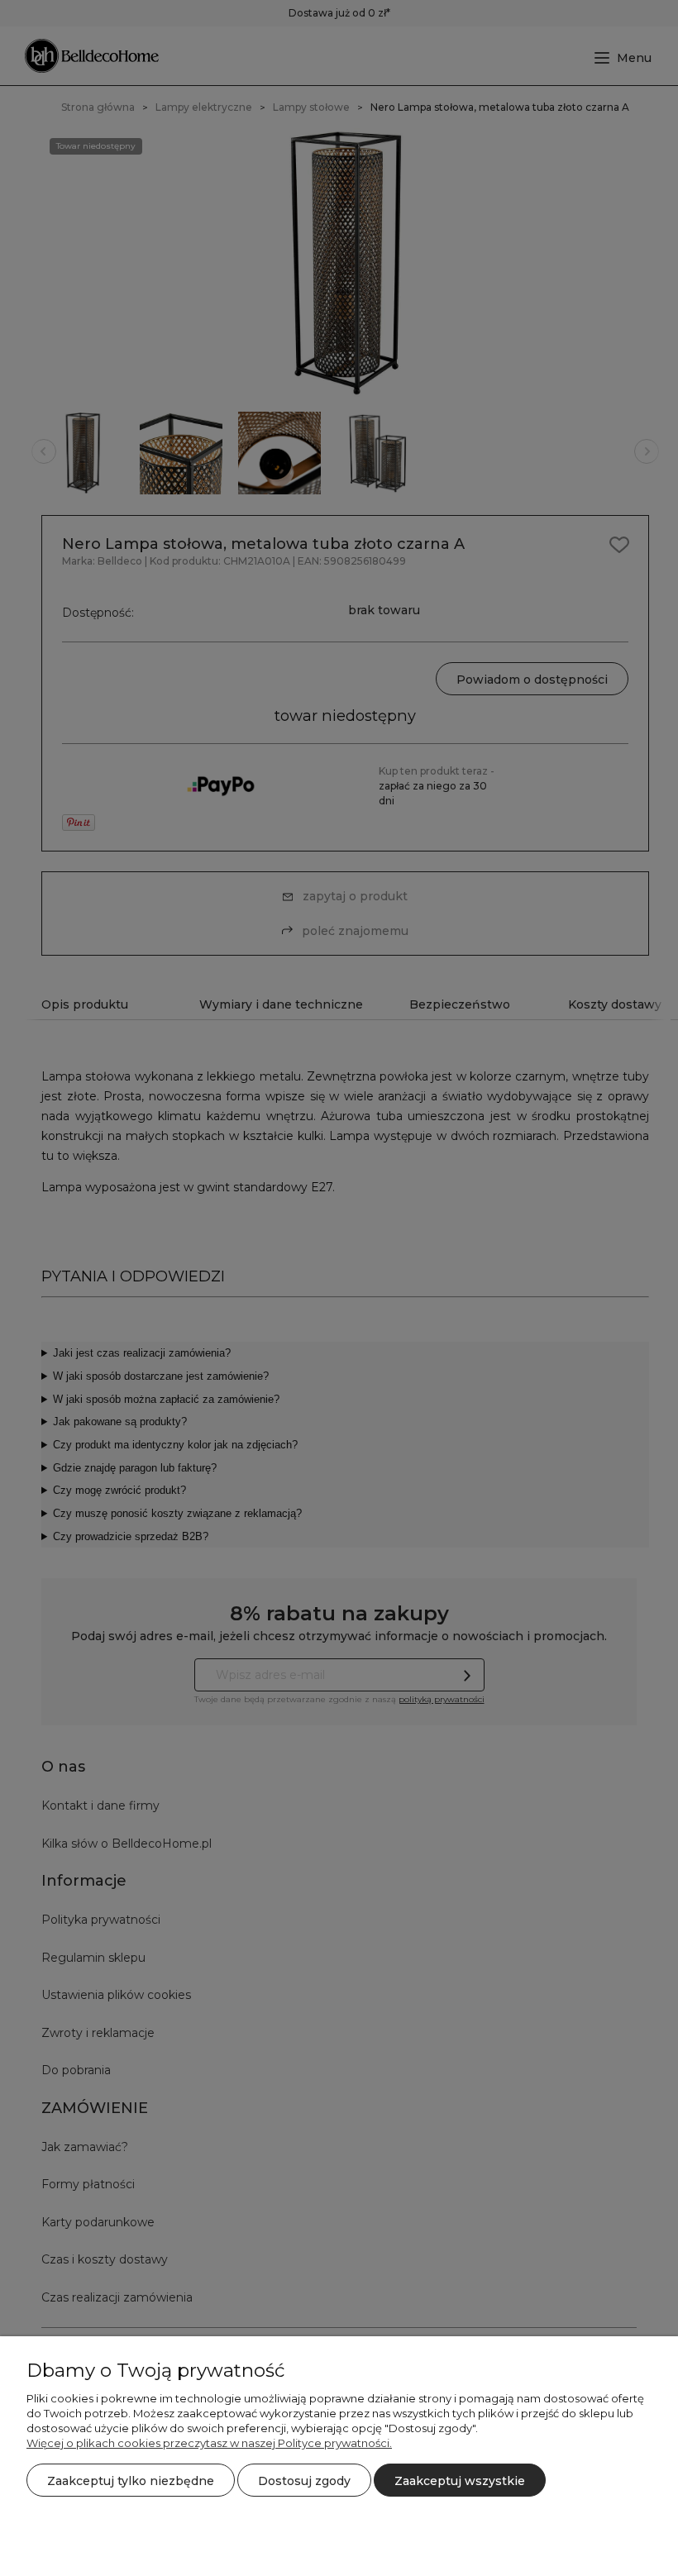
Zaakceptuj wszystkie (460, 2481)
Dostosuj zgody (304, 2481)
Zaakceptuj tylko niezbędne (131, 2481)
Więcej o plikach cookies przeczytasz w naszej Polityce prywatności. (209, 2443)
